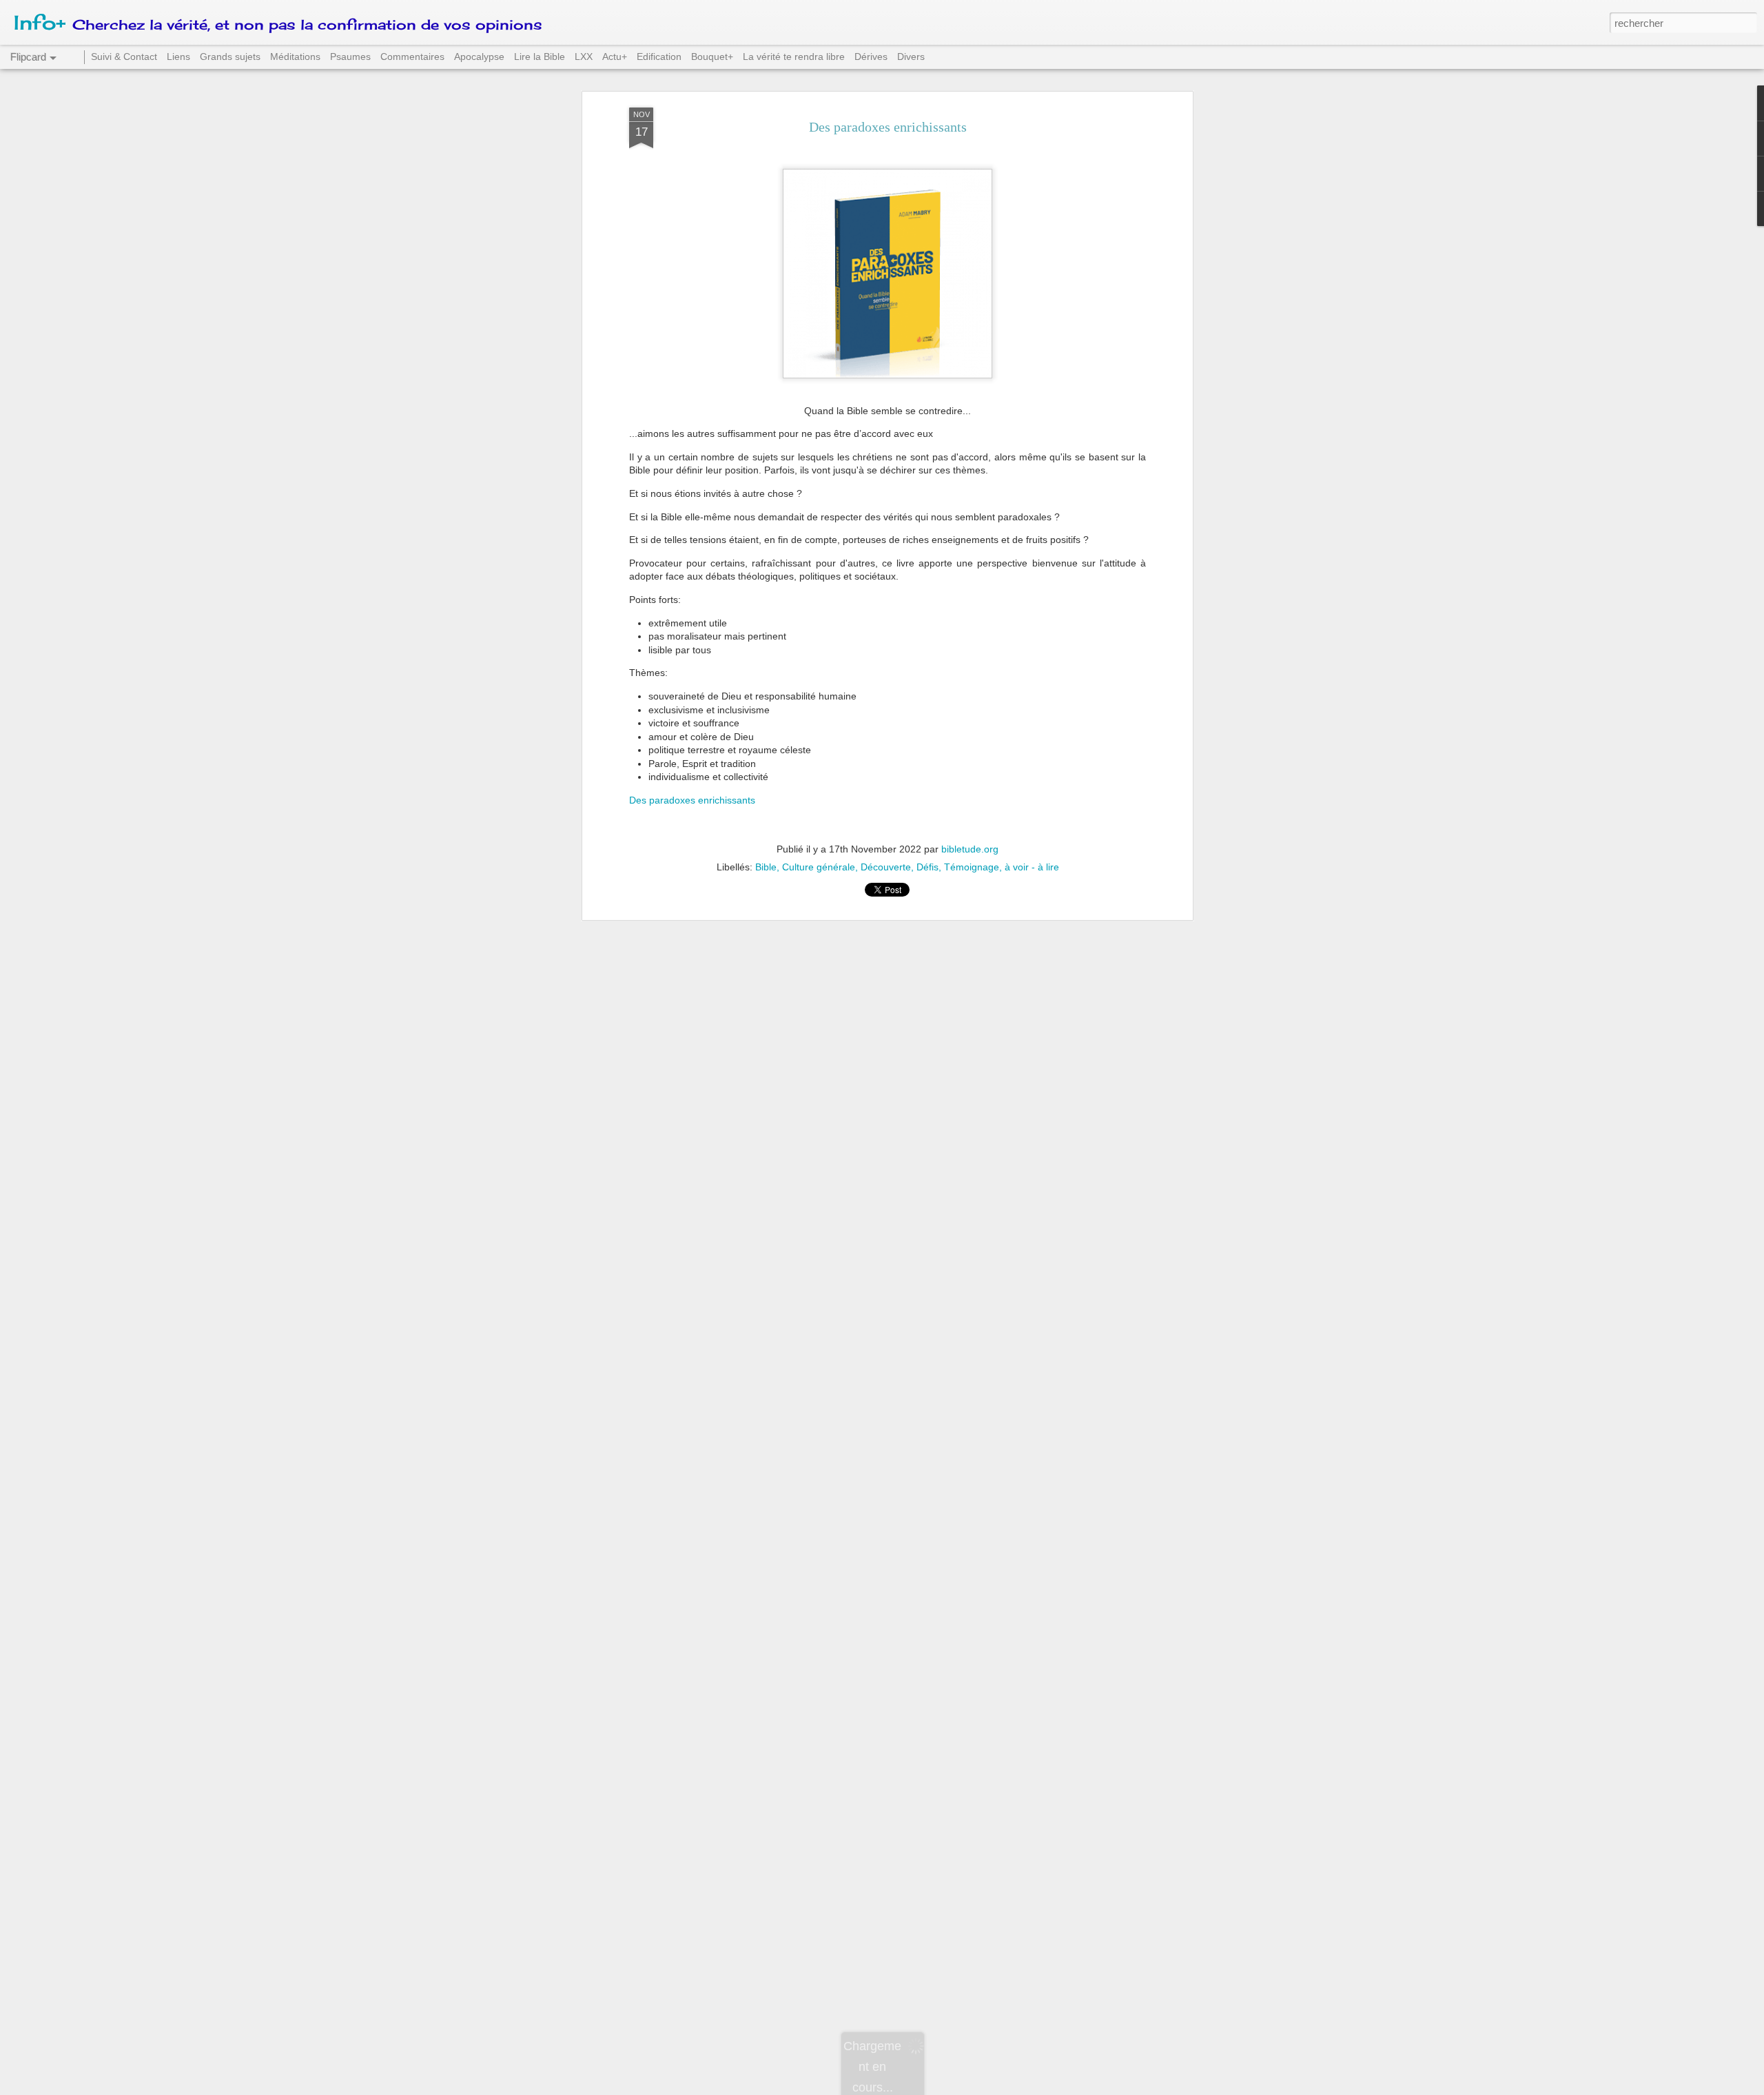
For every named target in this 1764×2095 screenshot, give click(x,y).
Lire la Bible (540, 57)
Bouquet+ (712, 57)
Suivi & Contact (124, 57)
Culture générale (819, 867)
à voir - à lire (1032, 867)
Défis (927, 867)
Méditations (295, 57)
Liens (178, 57)
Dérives (871, 57)
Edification (659, 57)
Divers (911, 57)
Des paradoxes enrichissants (888, 127)
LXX (584, 57)
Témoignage (972, 867)
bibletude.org (970, 849)
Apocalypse (479, 57)
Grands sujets (230, 57)
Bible (766, 867)
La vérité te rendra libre (794, 57)
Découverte (886, 867)
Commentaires (412, 57)
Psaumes (350, 57)
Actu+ (615, 57)
